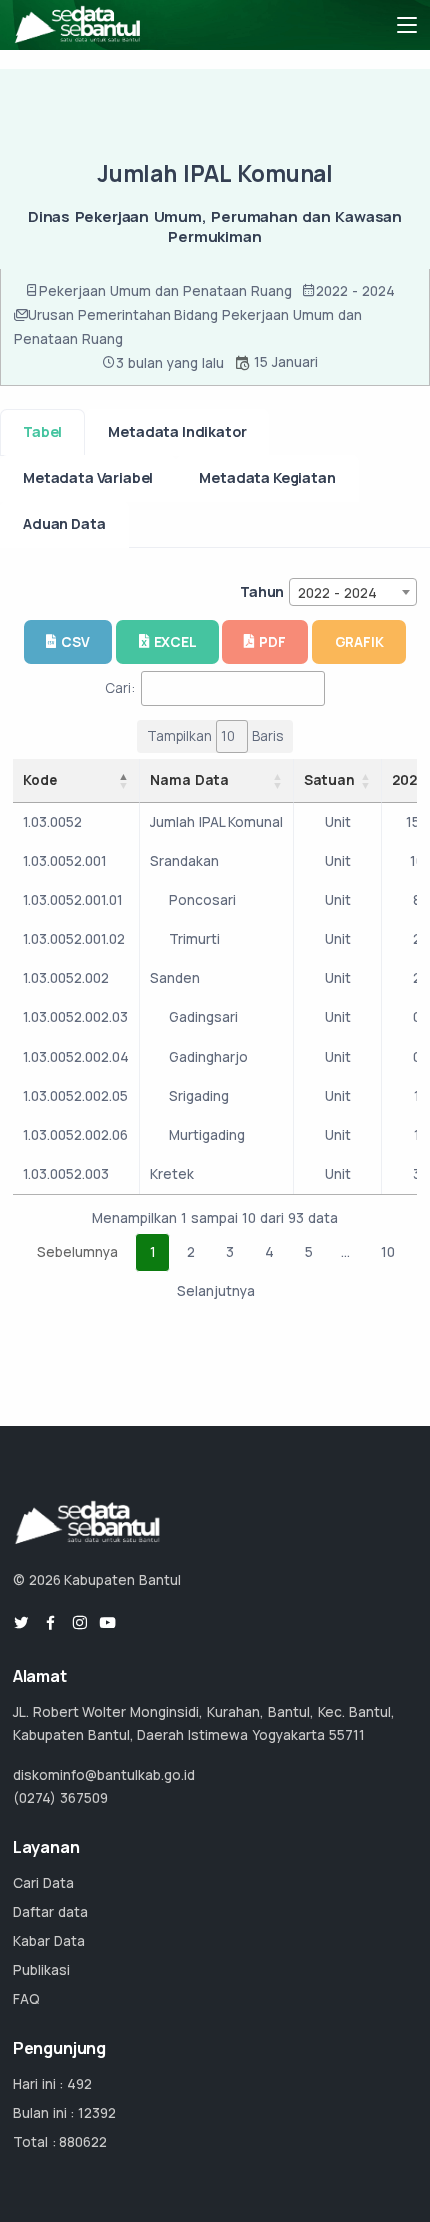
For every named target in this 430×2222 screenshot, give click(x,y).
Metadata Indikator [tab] (177, 431)
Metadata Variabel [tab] (88, 477)
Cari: (120, 688)
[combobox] (353, 592)
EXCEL (175, 642)
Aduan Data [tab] (64, 523)
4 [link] (269, 1252)
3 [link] (230, 1252)
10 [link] (388, 1252)
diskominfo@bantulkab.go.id (104, 1775)
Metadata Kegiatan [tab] (267, 477)
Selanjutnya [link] (216, 1291)
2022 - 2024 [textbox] (337, 593)
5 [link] (309, 1252)
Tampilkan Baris (215, 736)
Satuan (329, 780)
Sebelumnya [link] (77, 1252)
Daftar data (50, 1912)
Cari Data (43, 1883)
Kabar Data (49, 1941)
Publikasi (41, 1970)
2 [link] (191, 1252)
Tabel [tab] (42, 431)
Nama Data (189, 780)
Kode (40, 780)
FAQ (26, 1999)
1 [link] (153, 1252)
